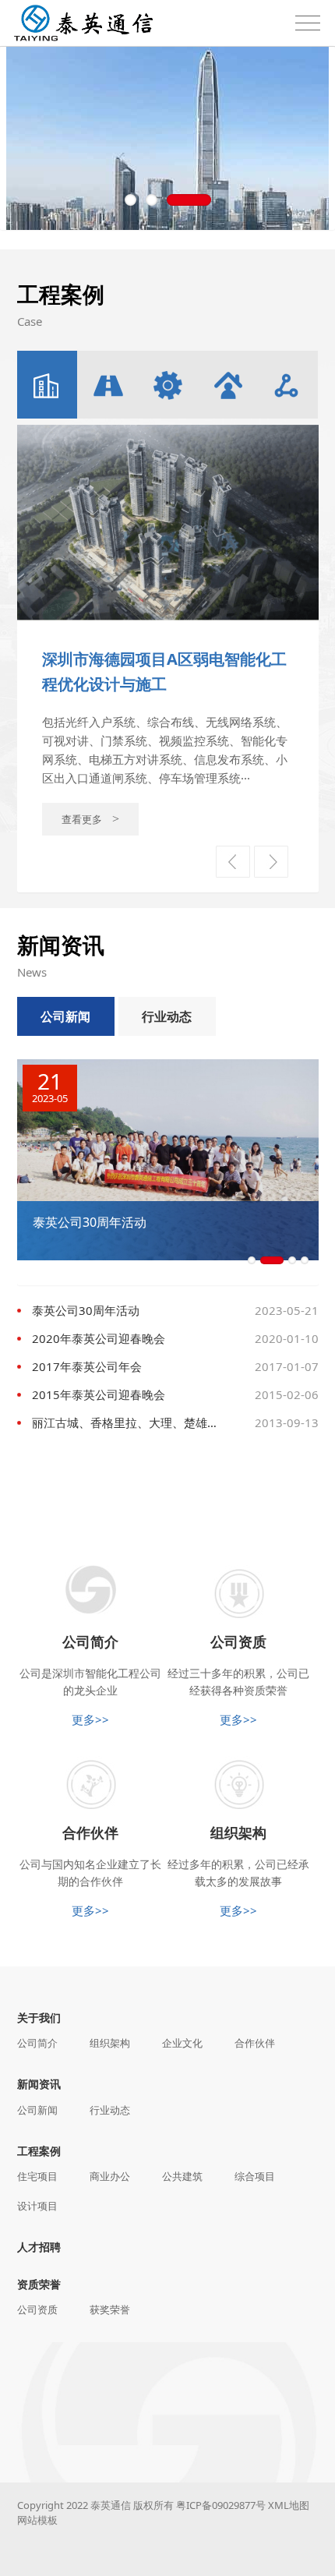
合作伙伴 (255, 2043)
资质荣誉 (39, 2284)
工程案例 (39, 2151)
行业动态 (167, 1016)
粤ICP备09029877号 (221, 2505)
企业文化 (182, 2043)
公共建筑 (182, 2176)
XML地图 (289, 2505)
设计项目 (37, 2206)
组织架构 (110, 2043)
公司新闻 (65, 1016)
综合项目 (255, 2176)
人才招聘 (39, 2247)
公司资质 (37, 2309)
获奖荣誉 (110, 2309)
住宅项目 (37, 2176)
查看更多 (108, 850)
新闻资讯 (39, 2084)
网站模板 (37, 2520)
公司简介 (37, 2043)
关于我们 (39, 2018)
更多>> (90, 1719)
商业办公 (110, 2176)
